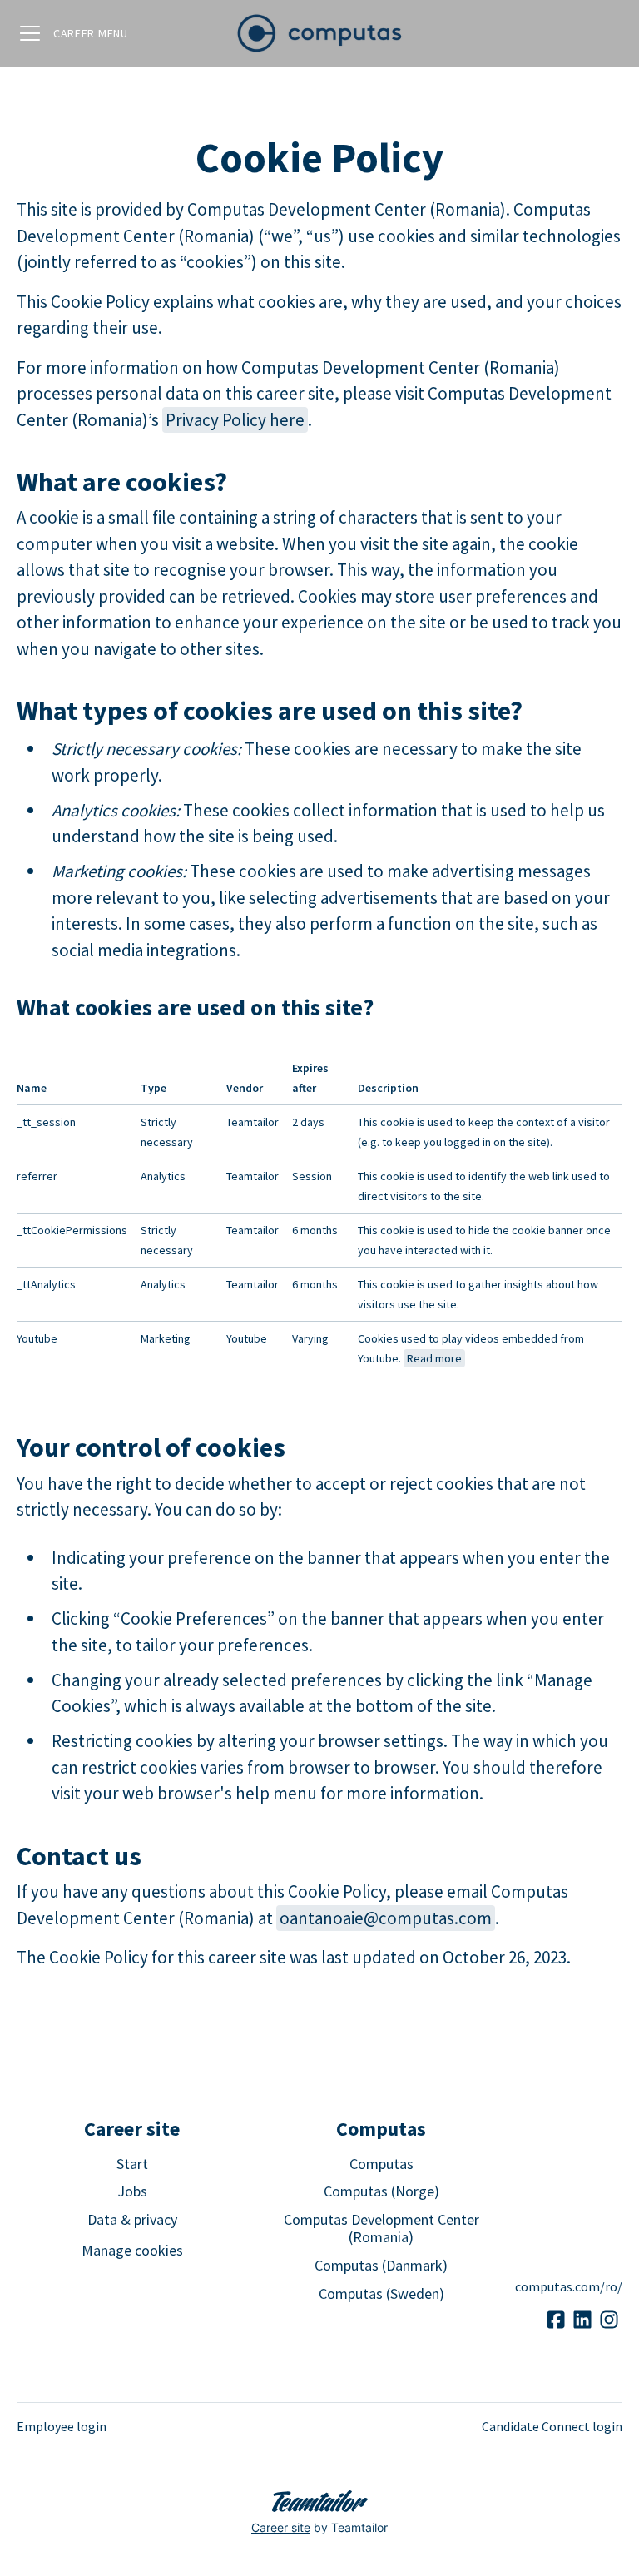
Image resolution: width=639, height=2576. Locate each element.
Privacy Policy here (235, 420)
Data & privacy (132, 2219)
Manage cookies (132, 2250)
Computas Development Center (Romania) (381, 2229)
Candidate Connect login (552, 2426)
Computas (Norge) (381, 2191)
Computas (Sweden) (381, 2293)
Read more (434, 1358)
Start (132, 2164)
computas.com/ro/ (569, 2286)
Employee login (62, 2426)
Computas (381, 2164)
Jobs (132, 2191)
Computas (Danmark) (381, 2265)
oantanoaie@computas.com (386, 1918)
